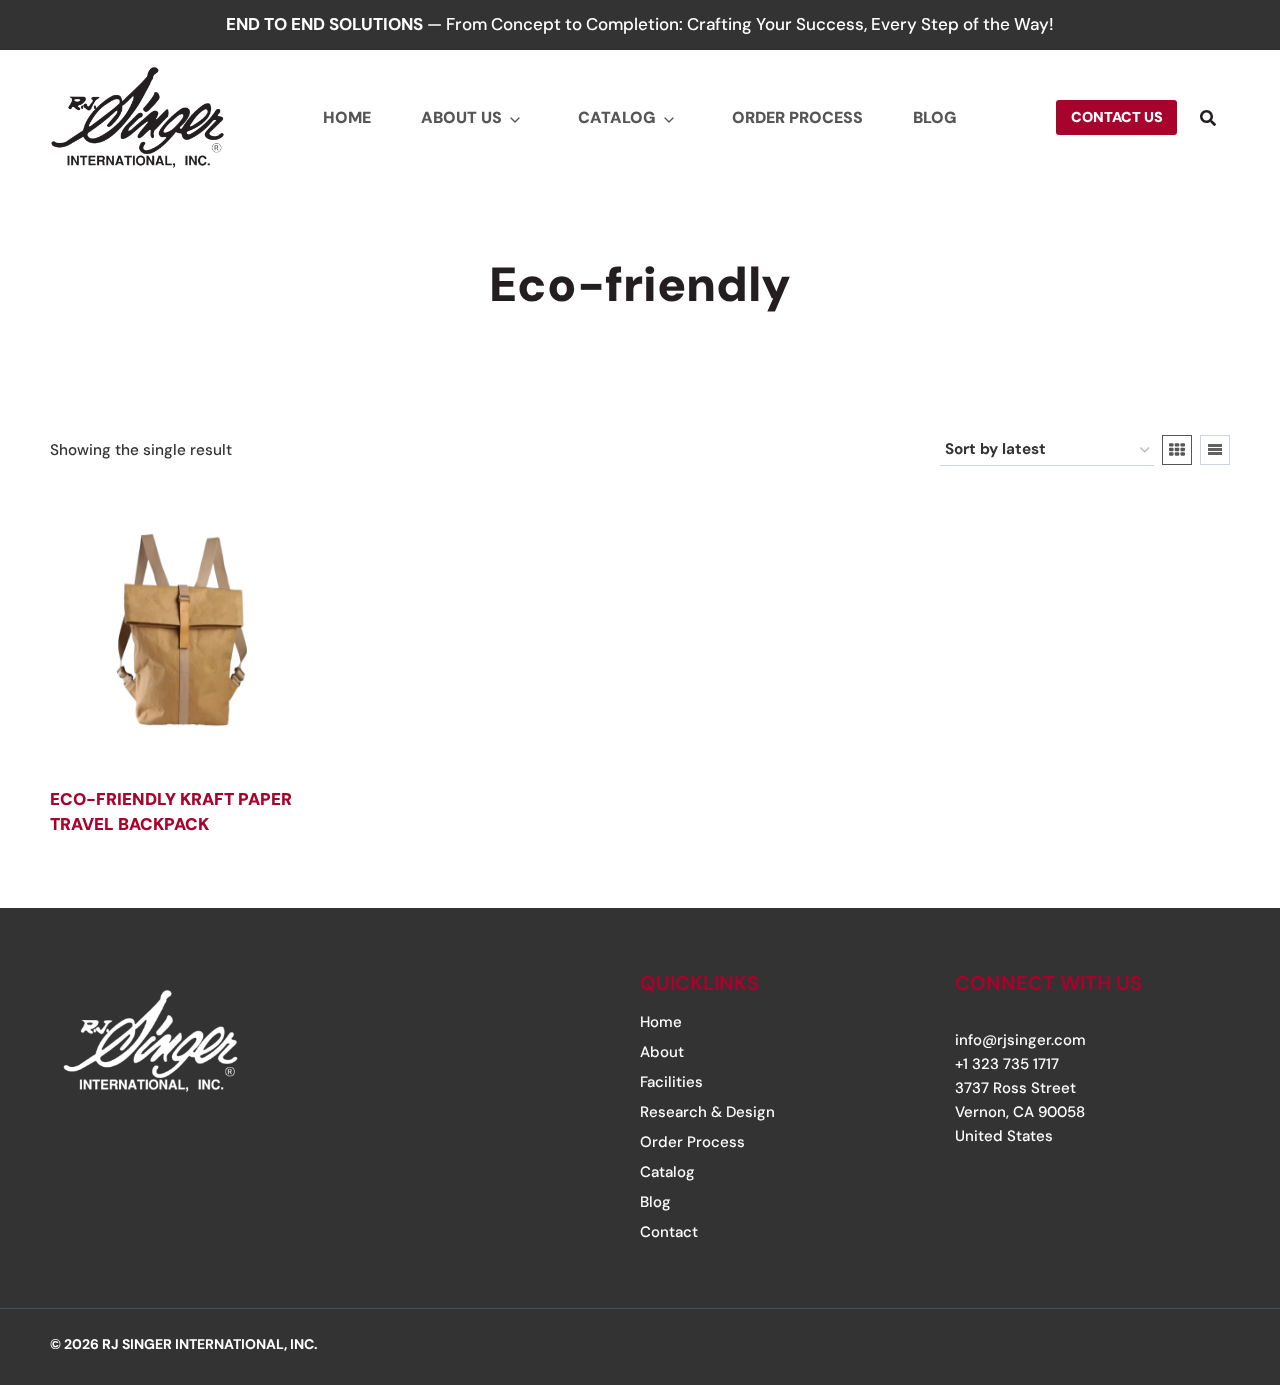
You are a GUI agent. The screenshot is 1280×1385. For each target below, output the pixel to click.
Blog (935, 117)
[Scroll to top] (1203, 1248)
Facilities (671, 1082)
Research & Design (707, 1112)
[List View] (1215, 450)
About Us (461, 117)
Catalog (617, 117)
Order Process (797, 117)
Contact (669, 1232)
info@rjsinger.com (1020, 1040)
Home (347, 117)
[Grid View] (1177, 450)
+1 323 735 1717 (1007, 1064)
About (662, 1052)
